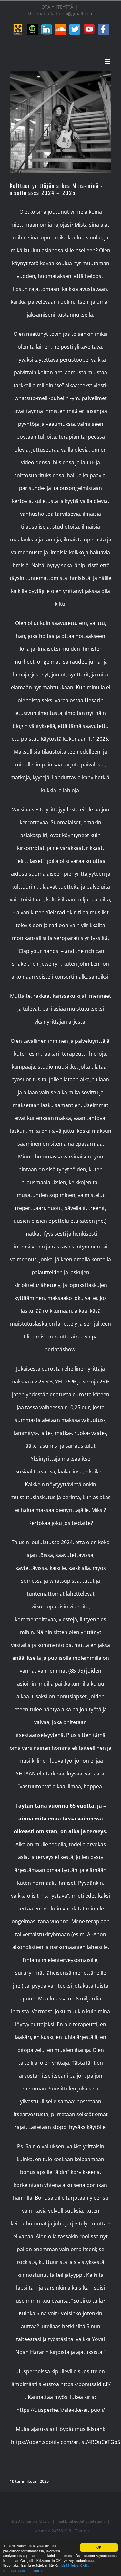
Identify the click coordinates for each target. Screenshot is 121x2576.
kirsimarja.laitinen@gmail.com (61, 14)
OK (99, 2547)
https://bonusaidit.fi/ (85, 2384)
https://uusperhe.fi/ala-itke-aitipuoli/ (61, 2410)
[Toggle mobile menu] (108, 61)
